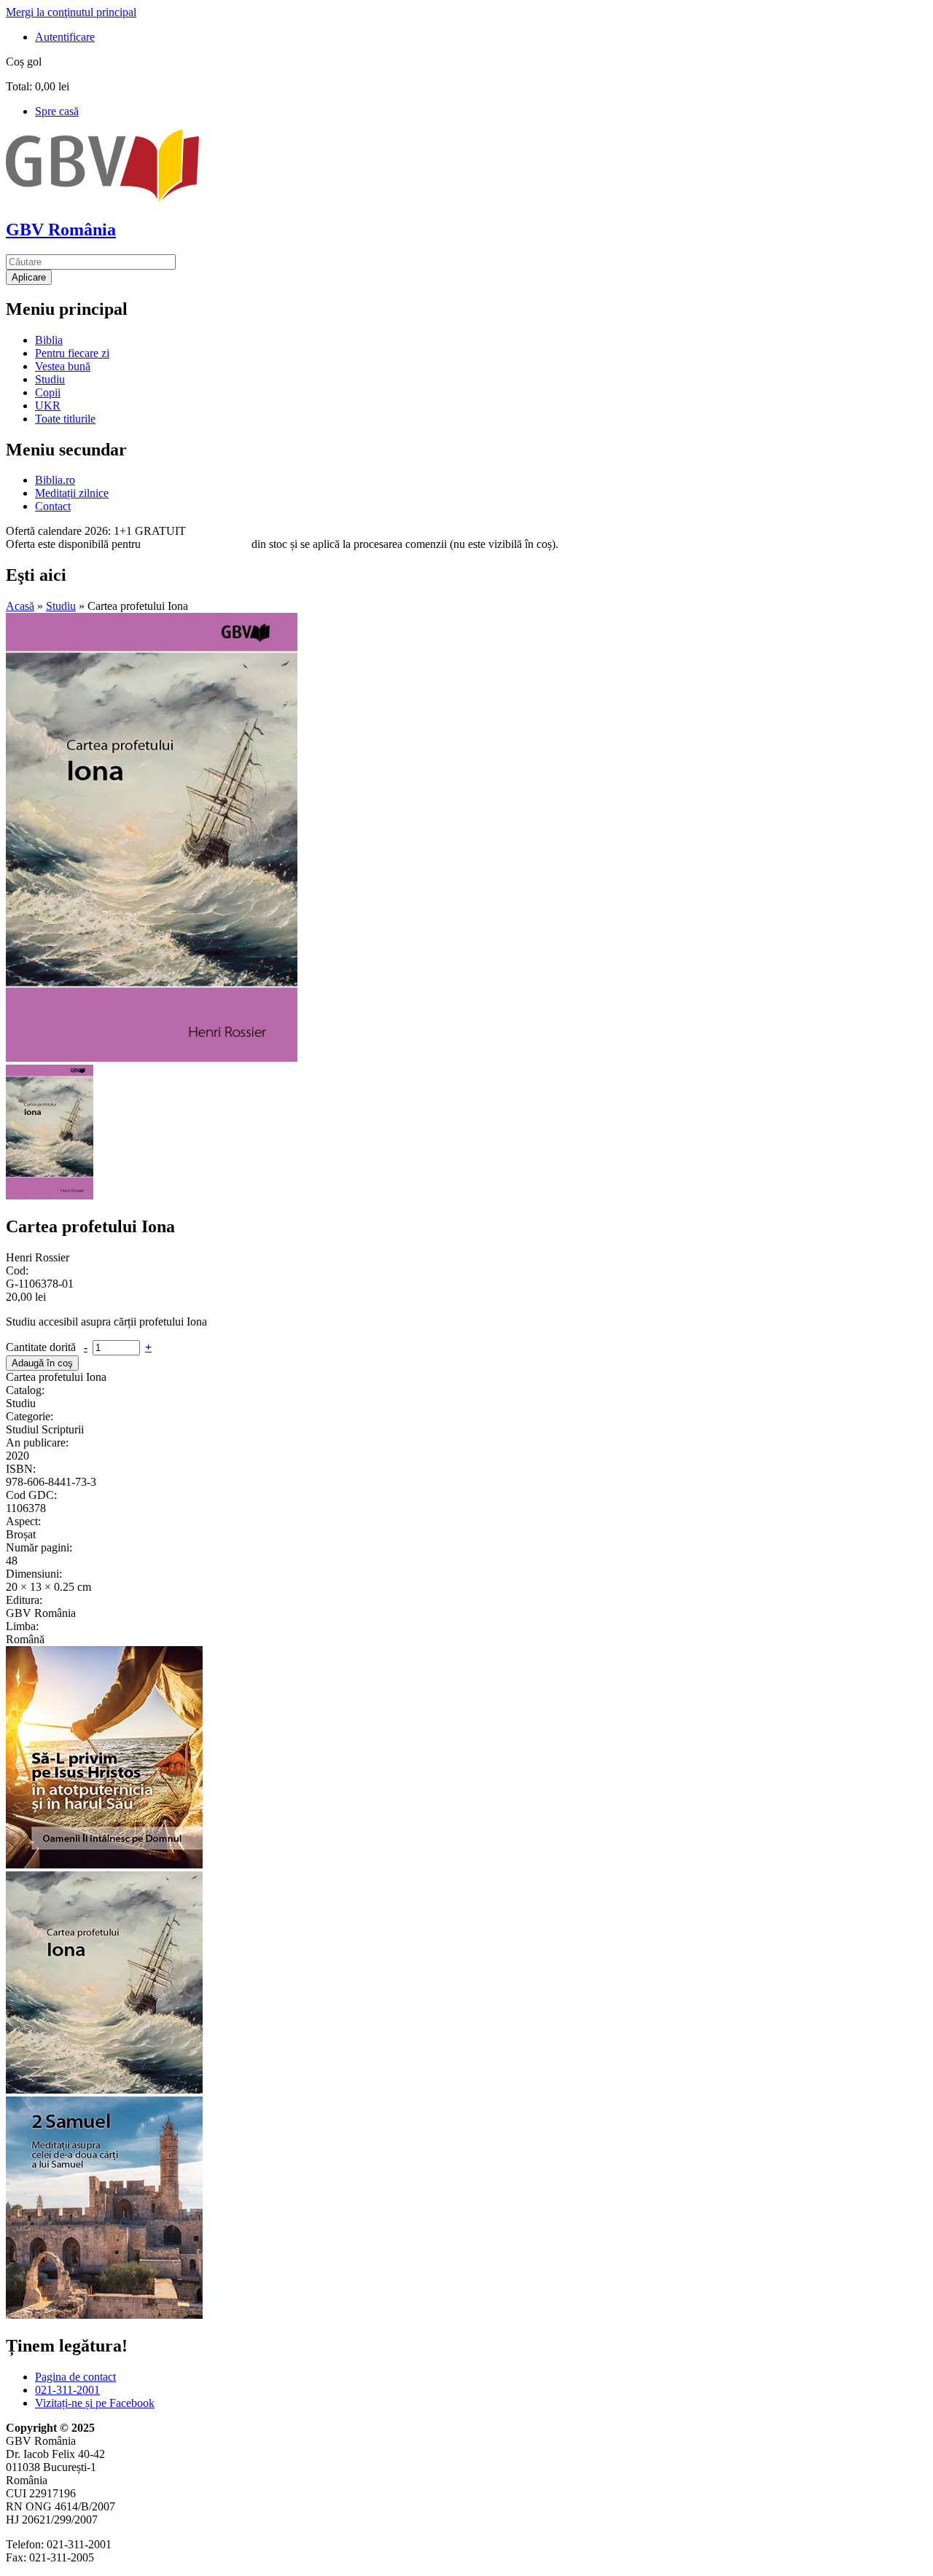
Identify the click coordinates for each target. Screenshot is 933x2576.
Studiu (50, 379)
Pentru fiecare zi (72, 353)
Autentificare (65, 37)
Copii (48, 392)
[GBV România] (102, 199)
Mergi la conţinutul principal (71, 12)
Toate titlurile (65, 419)
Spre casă (57, 111)
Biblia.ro (55, 480)
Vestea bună (63, 366)
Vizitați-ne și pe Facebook (95, 2403)
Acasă (20, 606)
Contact (53, 506)
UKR (48, 406)
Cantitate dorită (42, 1347)
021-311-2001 (67, 2390)
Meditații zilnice (72, 493)
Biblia (49, 340)
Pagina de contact (75, 2377)
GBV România (61, 230)
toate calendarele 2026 (196, 544)
